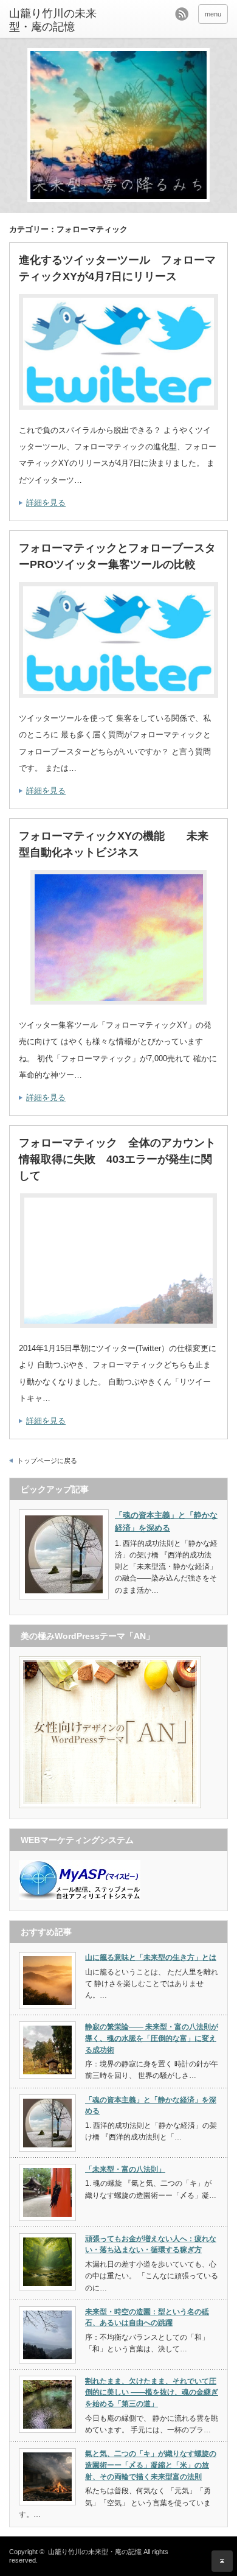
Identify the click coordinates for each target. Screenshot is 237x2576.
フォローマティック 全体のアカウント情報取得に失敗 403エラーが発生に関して (117, 1159)
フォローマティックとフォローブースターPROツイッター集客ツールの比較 (117, 556)
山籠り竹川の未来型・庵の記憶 (53, 20)
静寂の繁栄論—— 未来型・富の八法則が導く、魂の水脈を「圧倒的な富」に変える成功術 (152, 2038)
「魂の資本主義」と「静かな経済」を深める (166, 1521)
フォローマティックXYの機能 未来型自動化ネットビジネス (114, 844)
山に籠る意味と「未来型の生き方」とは (151, 1957)
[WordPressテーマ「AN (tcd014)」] (110, 1806)
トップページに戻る (47, 1461)
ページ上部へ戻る (222, 2561)
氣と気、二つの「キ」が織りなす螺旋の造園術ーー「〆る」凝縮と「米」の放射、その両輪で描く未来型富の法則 (151, 2465)
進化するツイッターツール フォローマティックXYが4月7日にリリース (117, 268)
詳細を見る (46, 503)
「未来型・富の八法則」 (125, 2169)
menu (213, 14)
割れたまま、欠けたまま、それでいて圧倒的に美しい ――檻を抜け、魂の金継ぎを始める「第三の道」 (152, 2392)
